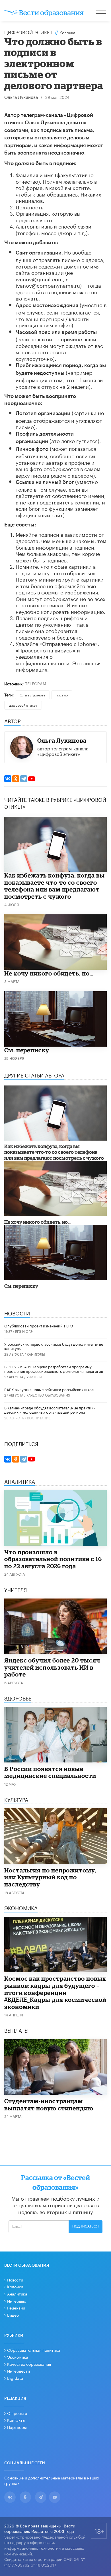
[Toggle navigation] (101, 11)
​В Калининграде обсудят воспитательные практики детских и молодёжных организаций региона (50, 1410)
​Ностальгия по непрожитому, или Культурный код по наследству (50, 1877)
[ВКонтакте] (8, 779)
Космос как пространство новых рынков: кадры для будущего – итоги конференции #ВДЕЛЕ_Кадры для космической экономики (55, 1992)
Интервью (17, 2301)
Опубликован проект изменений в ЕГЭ (39, 1325)
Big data (15, 2378)
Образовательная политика (34, 2350)
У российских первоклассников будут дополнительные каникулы (54, 1346)
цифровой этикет (23, 705)
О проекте (17, 2413)
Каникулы (36, 1354)
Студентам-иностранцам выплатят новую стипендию (49, 2105)
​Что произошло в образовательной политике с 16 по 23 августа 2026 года (53, 1559)
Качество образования (48, 1395)
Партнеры (17, 2427)
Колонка (67, 32)
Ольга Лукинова (21, 98)
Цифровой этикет (28, 32)
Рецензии (16, 2307)
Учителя (34, 1376)
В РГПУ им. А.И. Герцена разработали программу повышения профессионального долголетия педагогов (54, 1369)
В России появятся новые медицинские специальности (50, 1772)
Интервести (18, 2371)
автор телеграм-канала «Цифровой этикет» (63, 751)
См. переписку (27, 1050)
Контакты (16, 2420)
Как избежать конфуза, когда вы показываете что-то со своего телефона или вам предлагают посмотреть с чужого (54, 886)
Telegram (36, 683)
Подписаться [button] (86, 2226)
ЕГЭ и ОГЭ (24, 1331)
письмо (62, 695)
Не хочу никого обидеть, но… (49, 973)
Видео (13, 2315)
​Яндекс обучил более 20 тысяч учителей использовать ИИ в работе (52, 1667)
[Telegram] (24, 779)
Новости (15, 2279)
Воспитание (39, 1418)
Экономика (18, 2357)
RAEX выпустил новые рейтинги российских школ (49, 1389)
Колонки (15, 2286)
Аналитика (17, 2293)
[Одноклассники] (16, 779)
